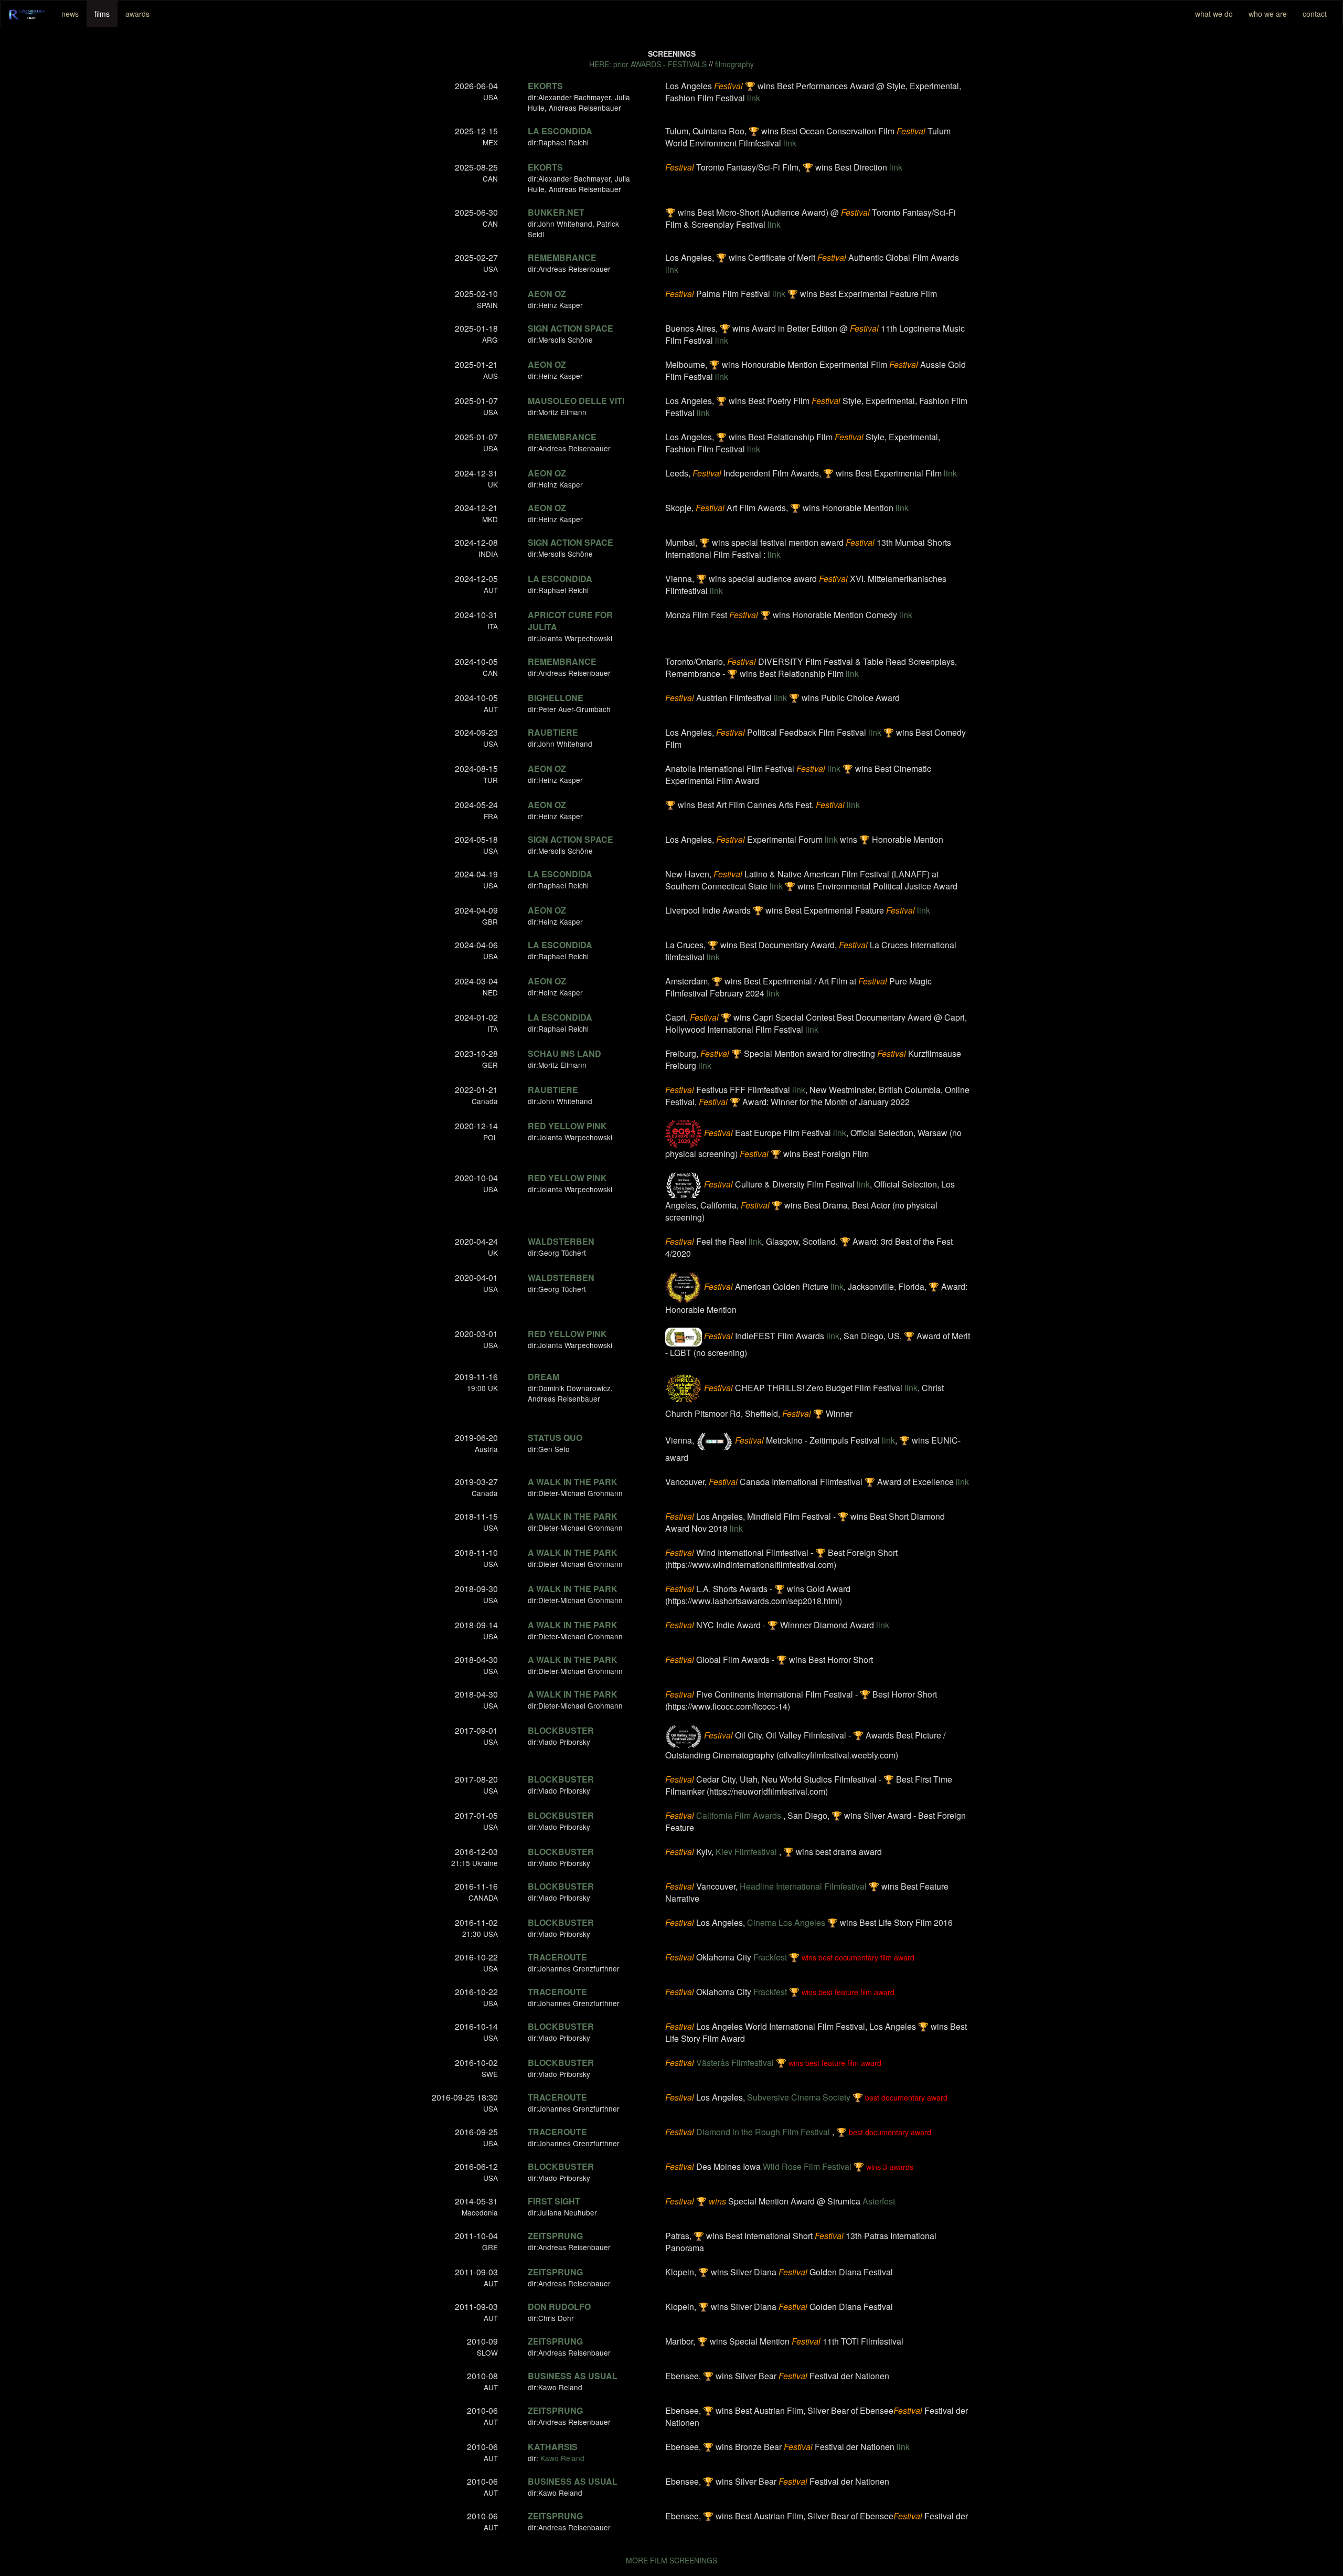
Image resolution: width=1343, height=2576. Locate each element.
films (102, 14)
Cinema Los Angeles (786, 1922)
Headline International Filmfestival (803, 1886)
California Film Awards (739, 1815)
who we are (1268, 14)
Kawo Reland (562, 2458)
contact (1315, 14)
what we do (1214, 14)
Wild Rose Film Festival (807, 2166)
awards (137, 14)
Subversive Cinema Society (799, 2097)
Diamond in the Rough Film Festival (763, 2132)
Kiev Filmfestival (746, 1852)
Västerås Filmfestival (735, 2063)
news (70, 14)
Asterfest (879, 2201)
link (754, 98)
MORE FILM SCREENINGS (671, 2560)
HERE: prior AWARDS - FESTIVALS (648, 64)
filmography (734, 64)
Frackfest (770, 1957)
